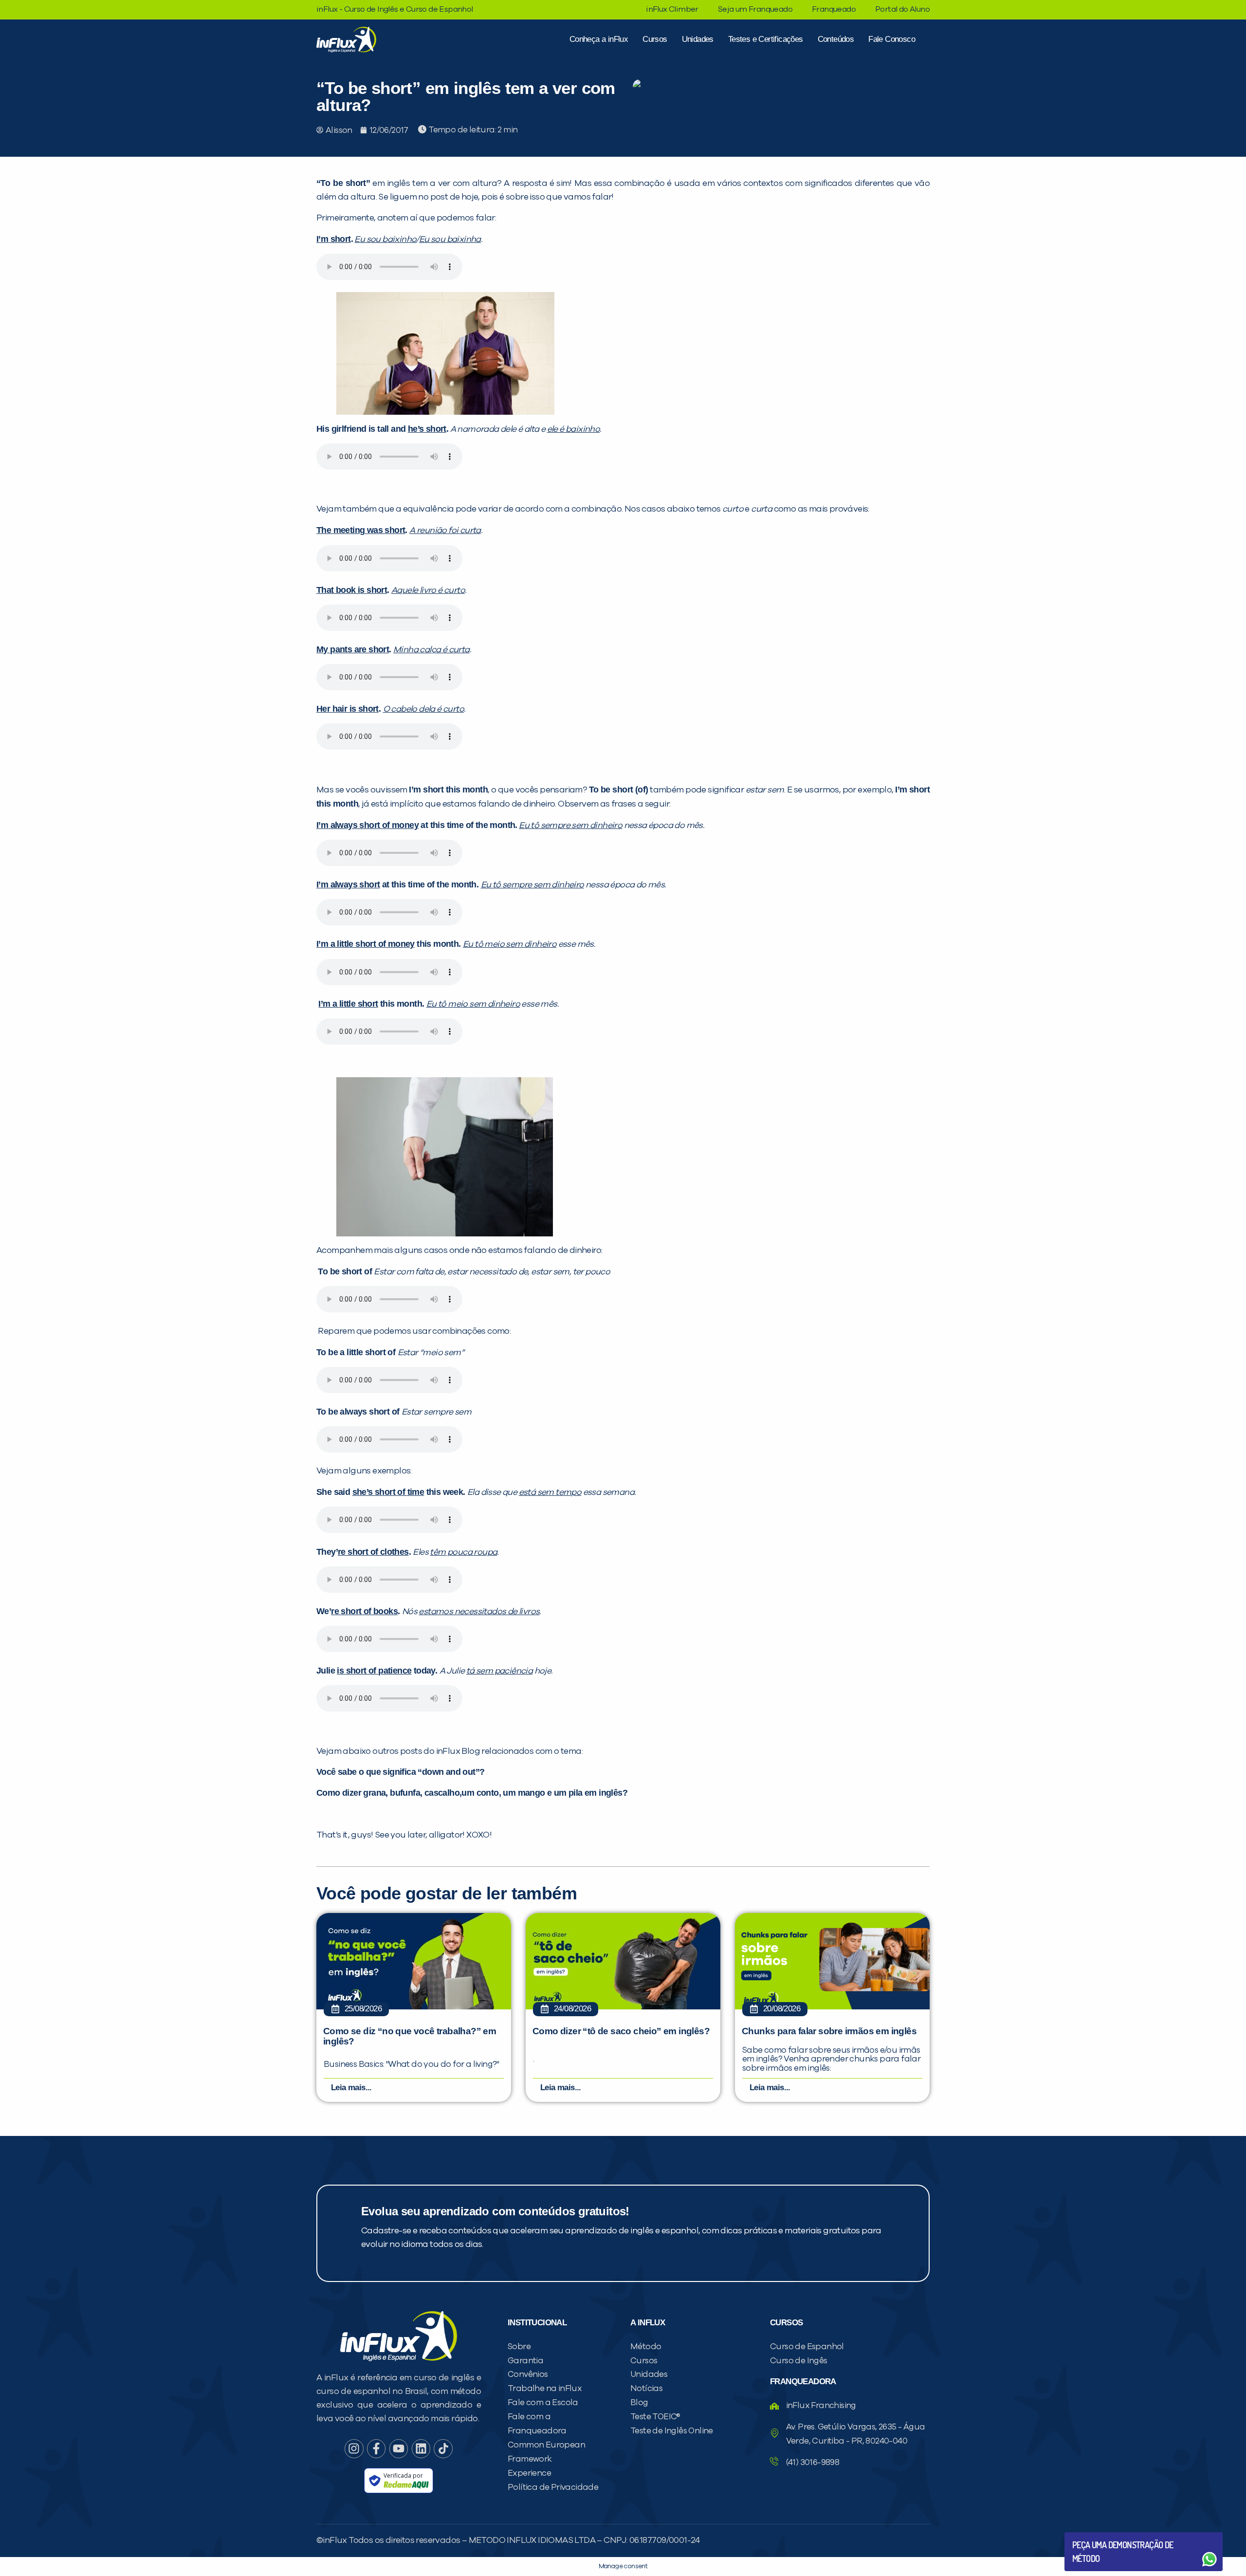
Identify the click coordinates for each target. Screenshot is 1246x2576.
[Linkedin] (421, 2448)
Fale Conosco (892, 39)
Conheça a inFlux (599, 39)
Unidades (698, 39)
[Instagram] (354, 2448)
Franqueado (834, 9)
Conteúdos (836, 39)
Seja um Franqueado (755, 9)
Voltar (1095, 2536)
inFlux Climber (672, 9)
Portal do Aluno (902, 9)
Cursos (655, 39)
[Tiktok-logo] (443, 2448)
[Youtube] (399, 2448)
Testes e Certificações (766, 39)
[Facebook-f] (376, 2448)
